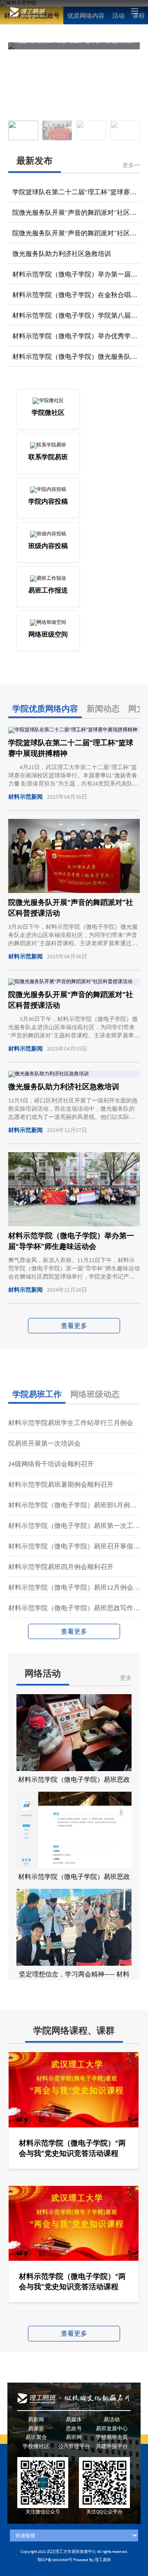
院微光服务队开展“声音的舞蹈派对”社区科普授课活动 (76, 212)
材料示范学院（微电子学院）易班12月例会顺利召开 (74, 1587)
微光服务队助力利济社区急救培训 (62, 253)
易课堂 (36, 2428)
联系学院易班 (48, 457)
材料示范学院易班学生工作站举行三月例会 (71, 1423)
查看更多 (74, 1325)
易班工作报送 (48, 590)
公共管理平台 (74, 2446)
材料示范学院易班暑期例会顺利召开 (61, 1484)
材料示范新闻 (25, 797)
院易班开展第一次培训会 (44, 1443)
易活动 (112, 2419)
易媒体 (74, 2419)
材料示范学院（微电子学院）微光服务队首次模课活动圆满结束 (76, 356)
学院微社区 (48, 412)
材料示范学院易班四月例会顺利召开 (61, 1567)
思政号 (74, 2428)
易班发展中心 (112, 2428)
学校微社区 (36, 2446)
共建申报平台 (112, 2446)
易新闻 (36, 2419)
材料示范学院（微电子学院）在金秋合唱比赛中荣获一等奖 (76, 295)
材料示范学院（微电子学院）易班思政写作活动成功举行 (74, 1608)
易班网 (74, 2437)
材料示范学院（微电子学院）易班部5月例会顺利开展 (74, 1505)
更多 (126, 1678)
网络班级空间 (48, 634)
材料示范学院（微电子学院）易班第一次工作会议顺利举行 (74, 1525)
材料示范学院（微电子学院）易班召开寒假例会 (74, 1546)
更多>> (131, 165)
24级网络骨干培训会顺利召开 (51, 1464)
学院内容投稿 (48, 501)
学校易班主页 (112, 2437)
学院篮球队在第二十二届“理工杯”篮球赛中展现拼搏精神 (76, 192)
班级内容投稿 (48, 546)
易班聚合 (36, 2437)
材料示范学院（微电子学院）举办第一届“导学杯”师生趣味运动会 (76, 274)
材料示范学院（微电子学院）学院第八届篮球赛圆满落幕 (76, 315)
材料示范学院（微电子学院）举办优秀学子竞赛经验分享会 (76, 336)
